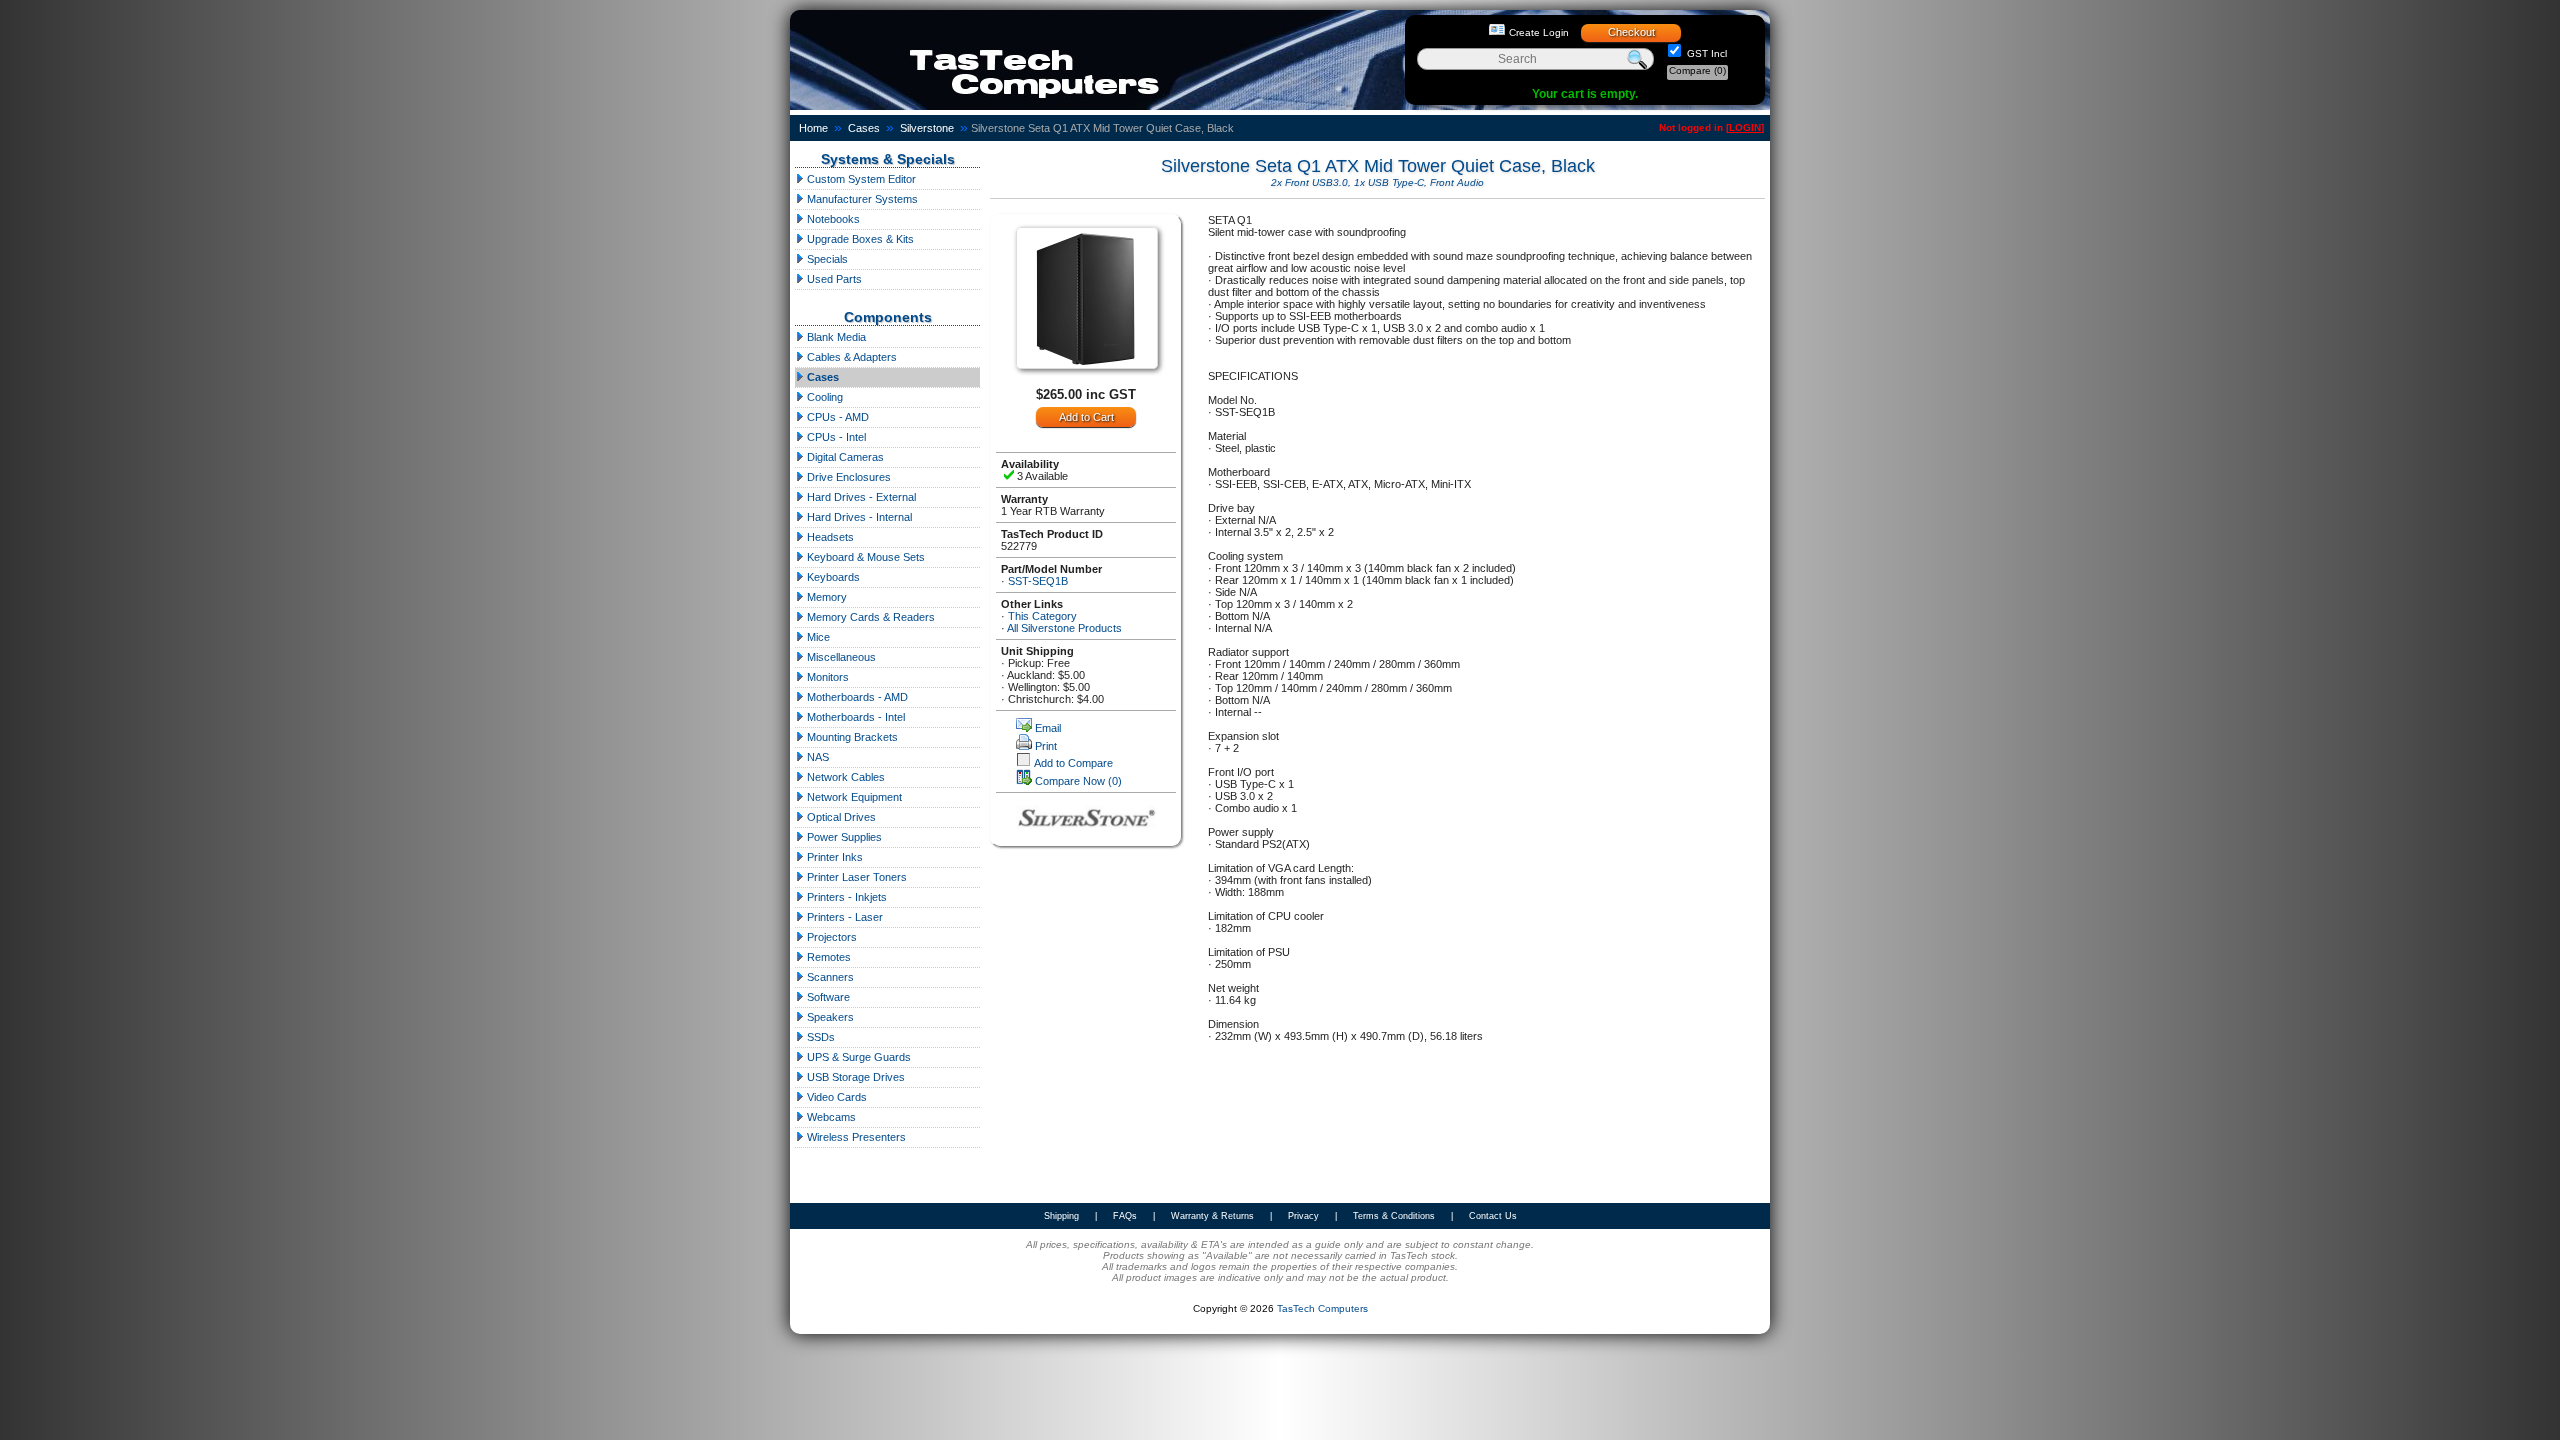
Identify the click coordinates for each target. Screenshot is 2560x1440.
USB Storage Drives (854, 1077)
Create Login (1539, 32)
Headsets (829, 537)
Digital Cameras (844, 457)
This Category (1042, 616)
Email (1048, 728)
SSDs (819, 1037)
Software (827, 997)
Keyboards (832, 577)
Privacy (1303, 1216)
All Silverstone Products (1064, 628)
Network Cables (844, 777)
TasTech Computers (1322, 1308)
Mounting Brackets (851, 737)
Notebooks (832, 219)
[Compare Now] (1024, 781)
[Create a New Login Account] (1497, 30)
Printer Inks (833, 857)
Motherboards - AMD (856, 697)
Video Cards (835, 1097)
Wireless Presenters (855, 1137)
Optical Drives (840, 817)
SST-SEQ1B (1038, 581)
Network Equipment (853, 797)
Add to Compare (1073, 763)
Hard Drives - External (860, 497)
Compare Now (1078, 781)
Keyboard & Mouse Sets (864, 557)
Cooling (823, 397)
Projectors (830, 937)
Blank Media (835, 337)
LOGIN (1745, 127)
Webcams (830, 1117)
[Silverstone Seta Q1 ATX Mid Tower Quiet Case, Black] (1087, 365)
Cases (864, 128)
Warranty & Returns (1212, 1216)
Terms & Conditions (1394, 1216)
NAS (816, 757)
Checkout (1631, 32)
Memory (825, 597)
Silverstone (927, 128)
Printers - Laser (843, 917)
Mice (817, 637)
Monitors (826, 677)
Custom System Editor (860, 179)
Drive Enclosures (847, 477)
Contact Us (1493, 1216)
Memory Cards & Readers (869, 617)
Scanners (829, 977)
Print (1046, 746)
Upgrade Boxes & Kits (859, 239)
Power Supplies (843, 837)
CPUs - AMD (836, 417)
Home (813, 128)
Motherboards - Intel (854, 717)
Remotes (827, 957)
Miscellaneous (840, 657)
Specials (826, 259)
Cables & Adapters (850, 357)
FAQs (1125, 1216)
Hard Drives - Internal (858, 517)
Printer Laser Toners (855, 877)
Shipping (1061, 1216)
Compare (1697, 70)
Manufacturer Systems (861, 199)
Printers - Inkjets (845, 897)
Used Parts (833, 279)
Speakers (829, 1017)
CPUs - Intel (835, 437)
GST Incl (1705, 53)
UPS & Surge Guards (857, 1057)
